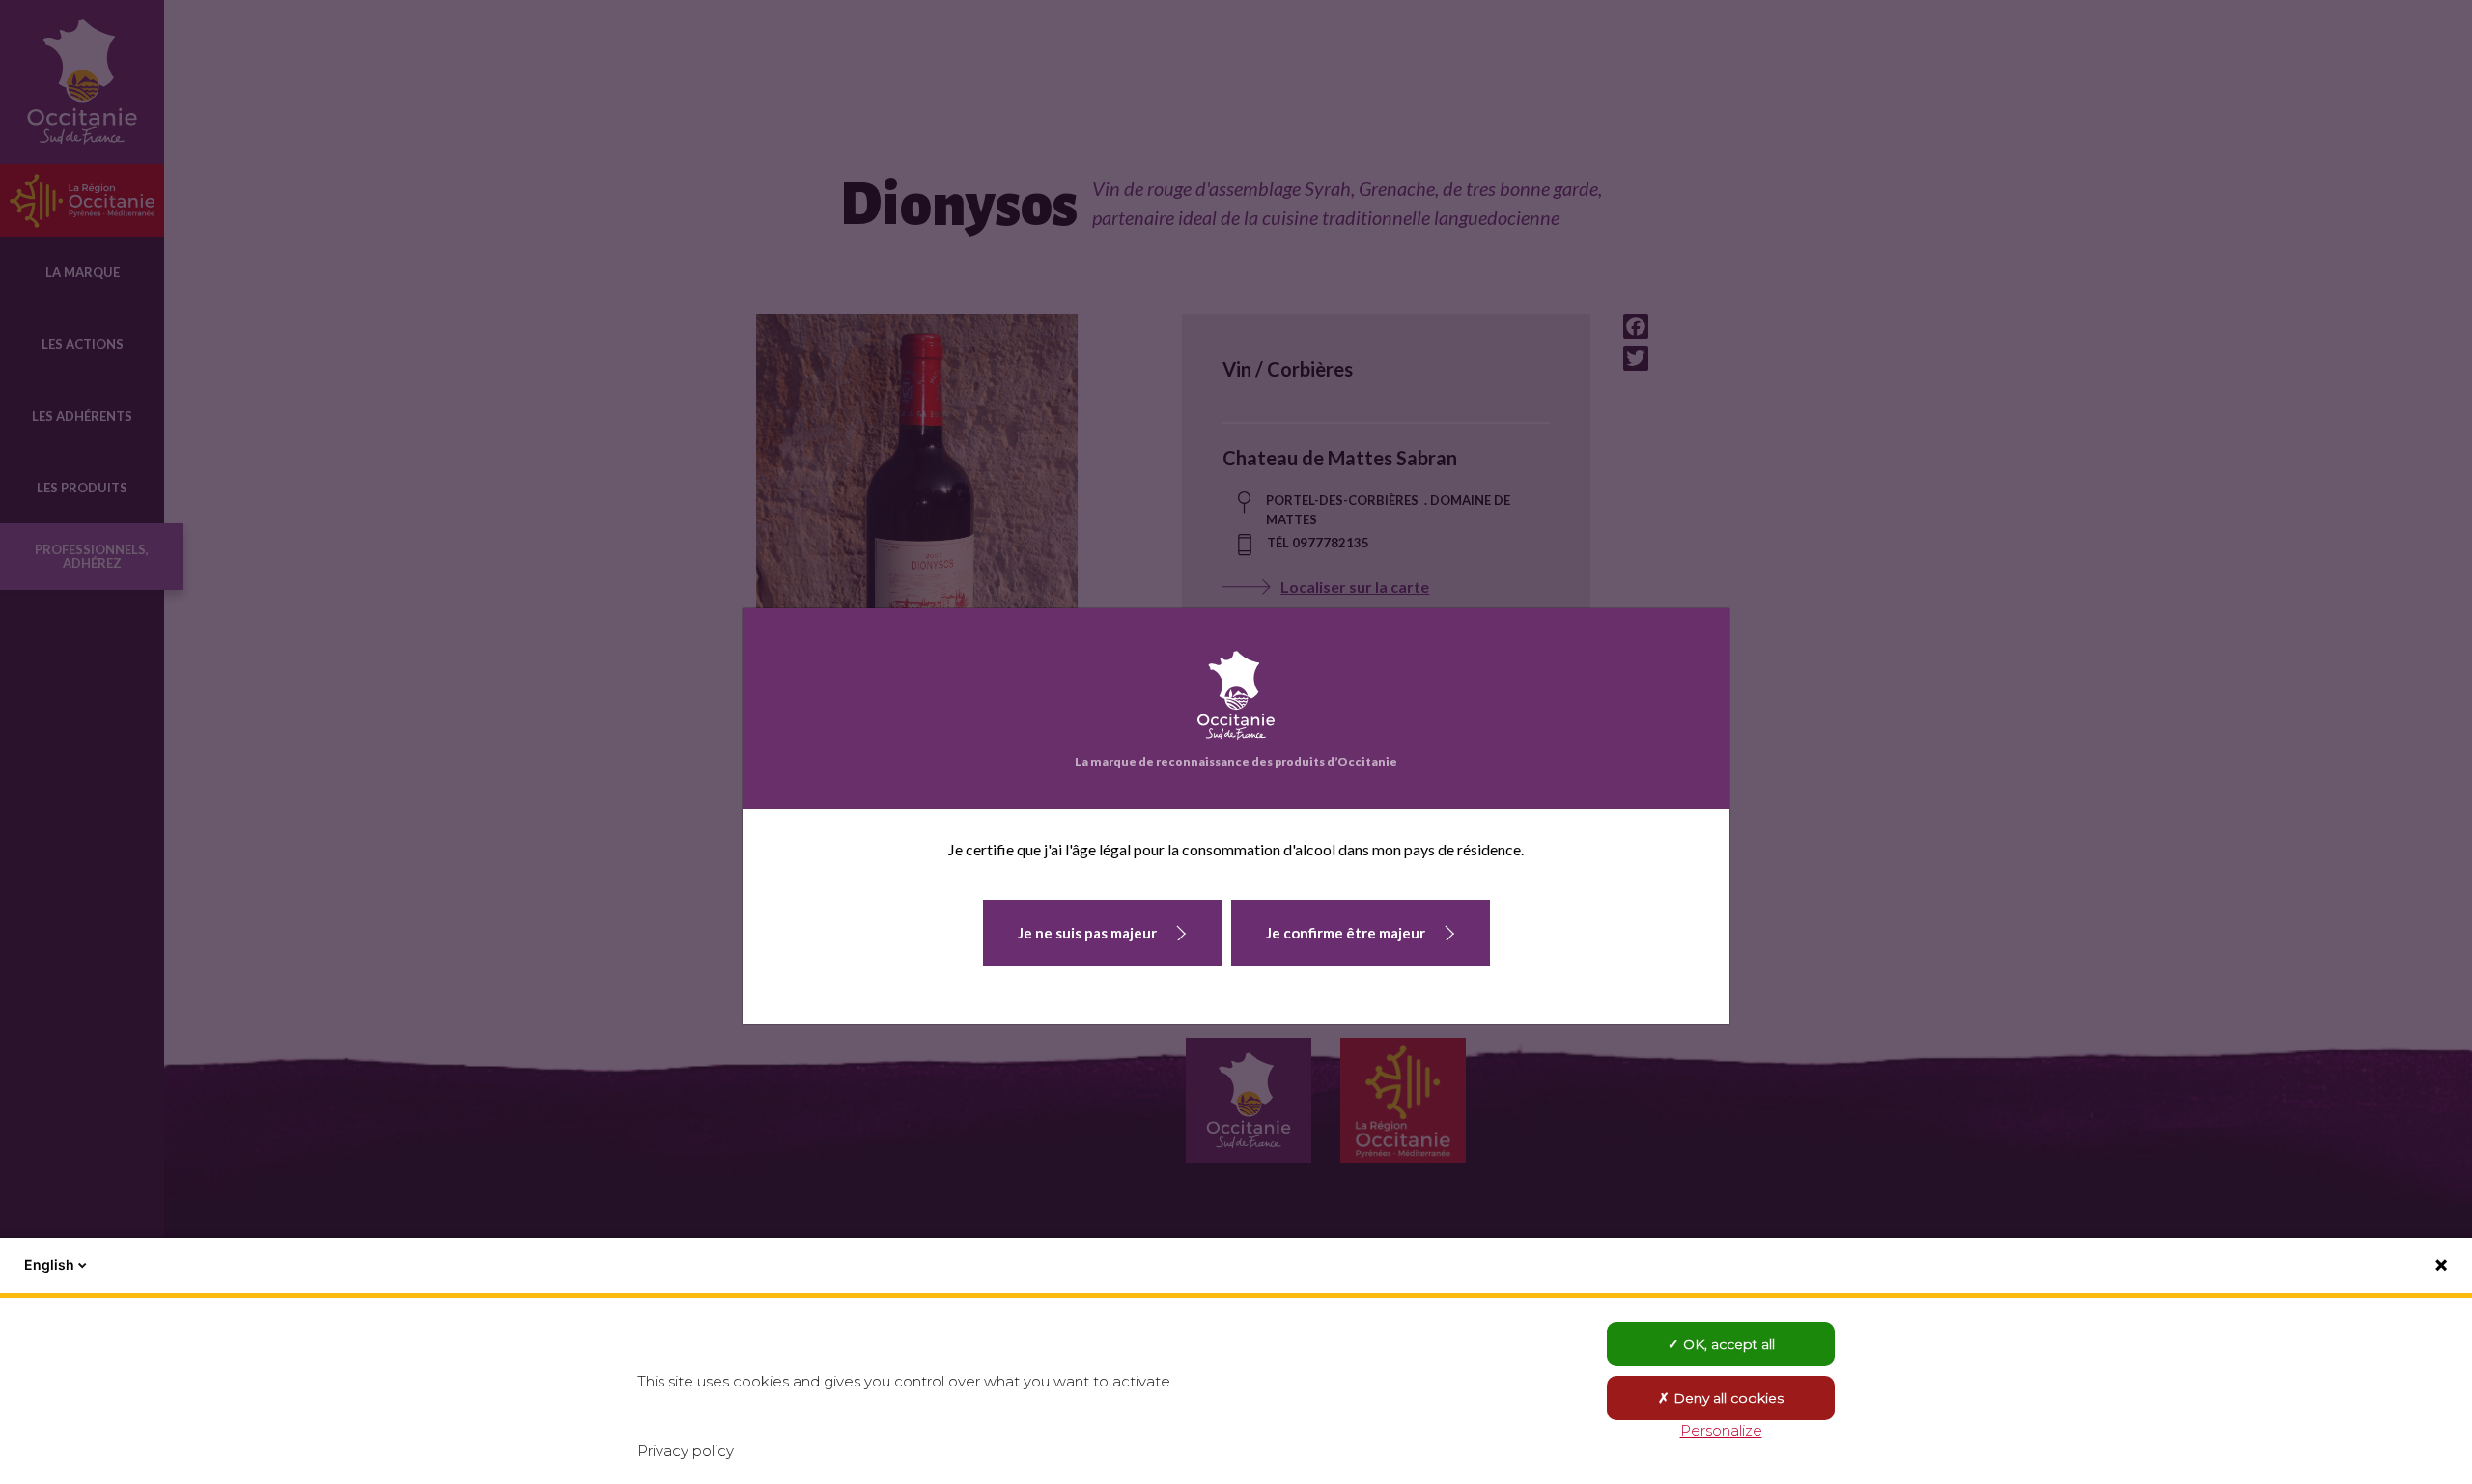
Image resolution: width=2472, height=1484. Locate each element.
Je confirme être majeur (1346, 933)
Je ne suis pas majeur (1087, 933)
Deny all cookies (1727, 1398)
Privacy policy (686, 1451)
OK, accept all (1727, 1344)
